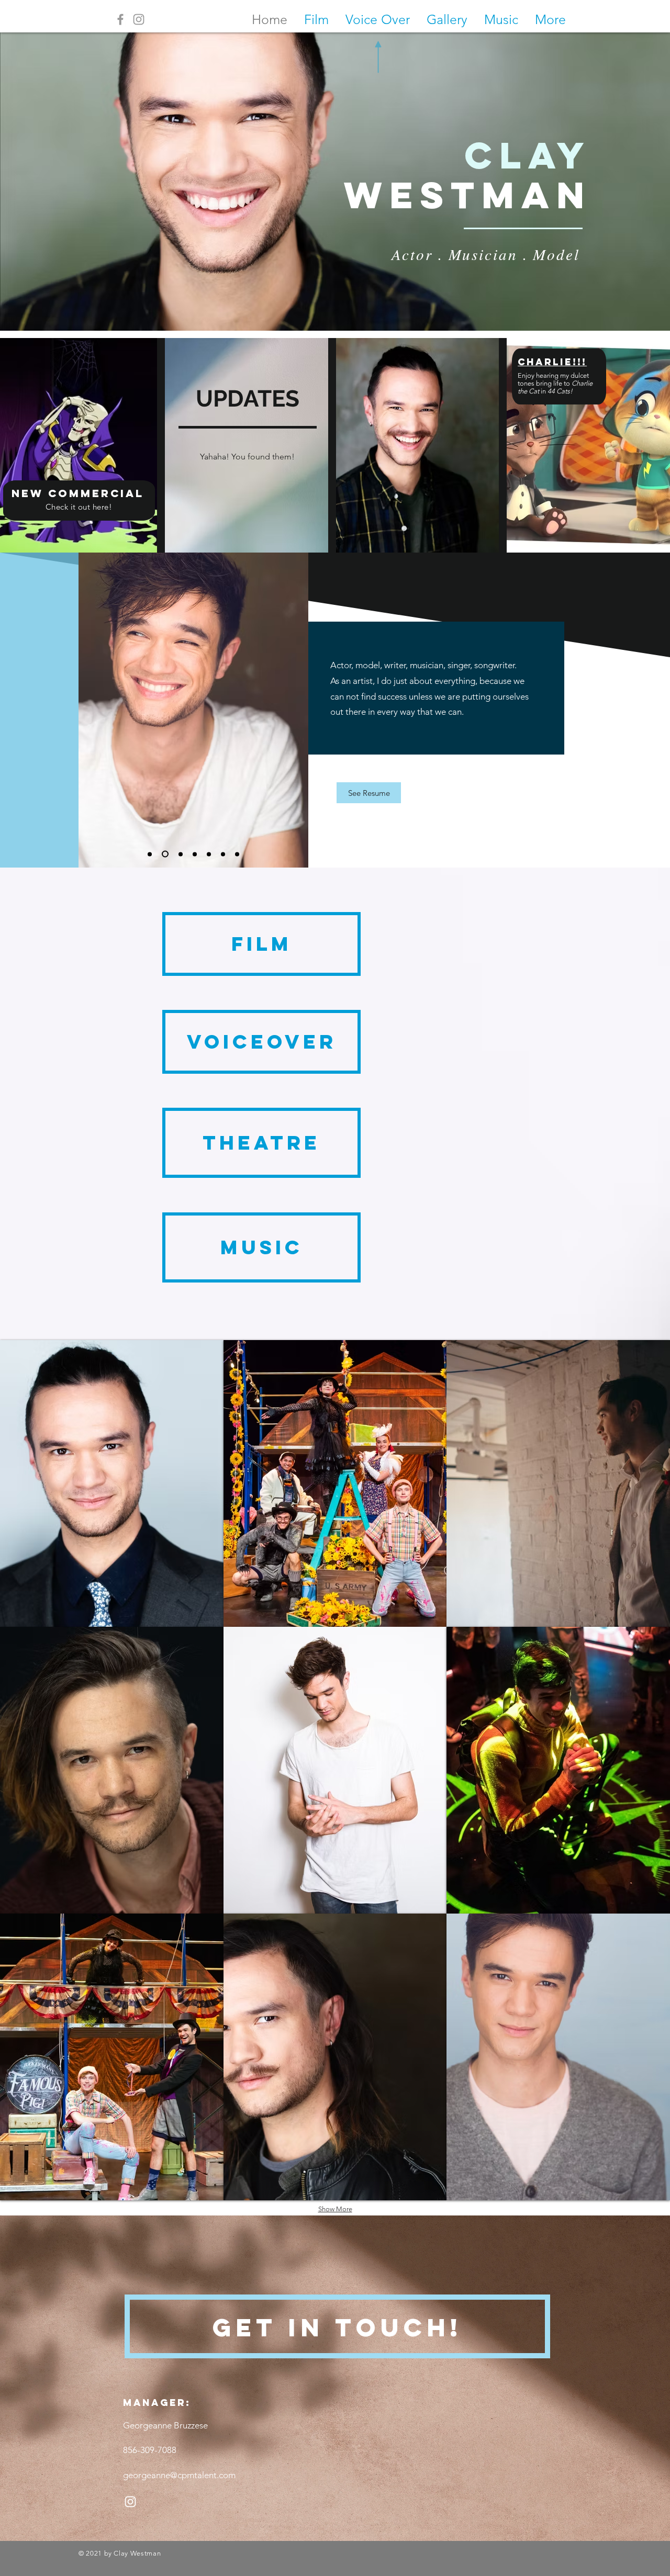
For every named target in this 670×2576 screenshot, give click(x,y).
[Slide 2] (223, 854)
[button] (112, 1483)
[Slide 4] (237, 854)
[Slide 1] (193, 854)
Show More (335, 2209)
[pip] (164, 854)
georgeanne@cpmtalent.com (179, 2475)
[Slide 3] (209, 854)
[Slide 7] (150, 854)
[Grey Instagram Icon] (139, 19)
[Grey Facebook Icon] (120, 19)
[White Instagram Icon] (130, 2502)
